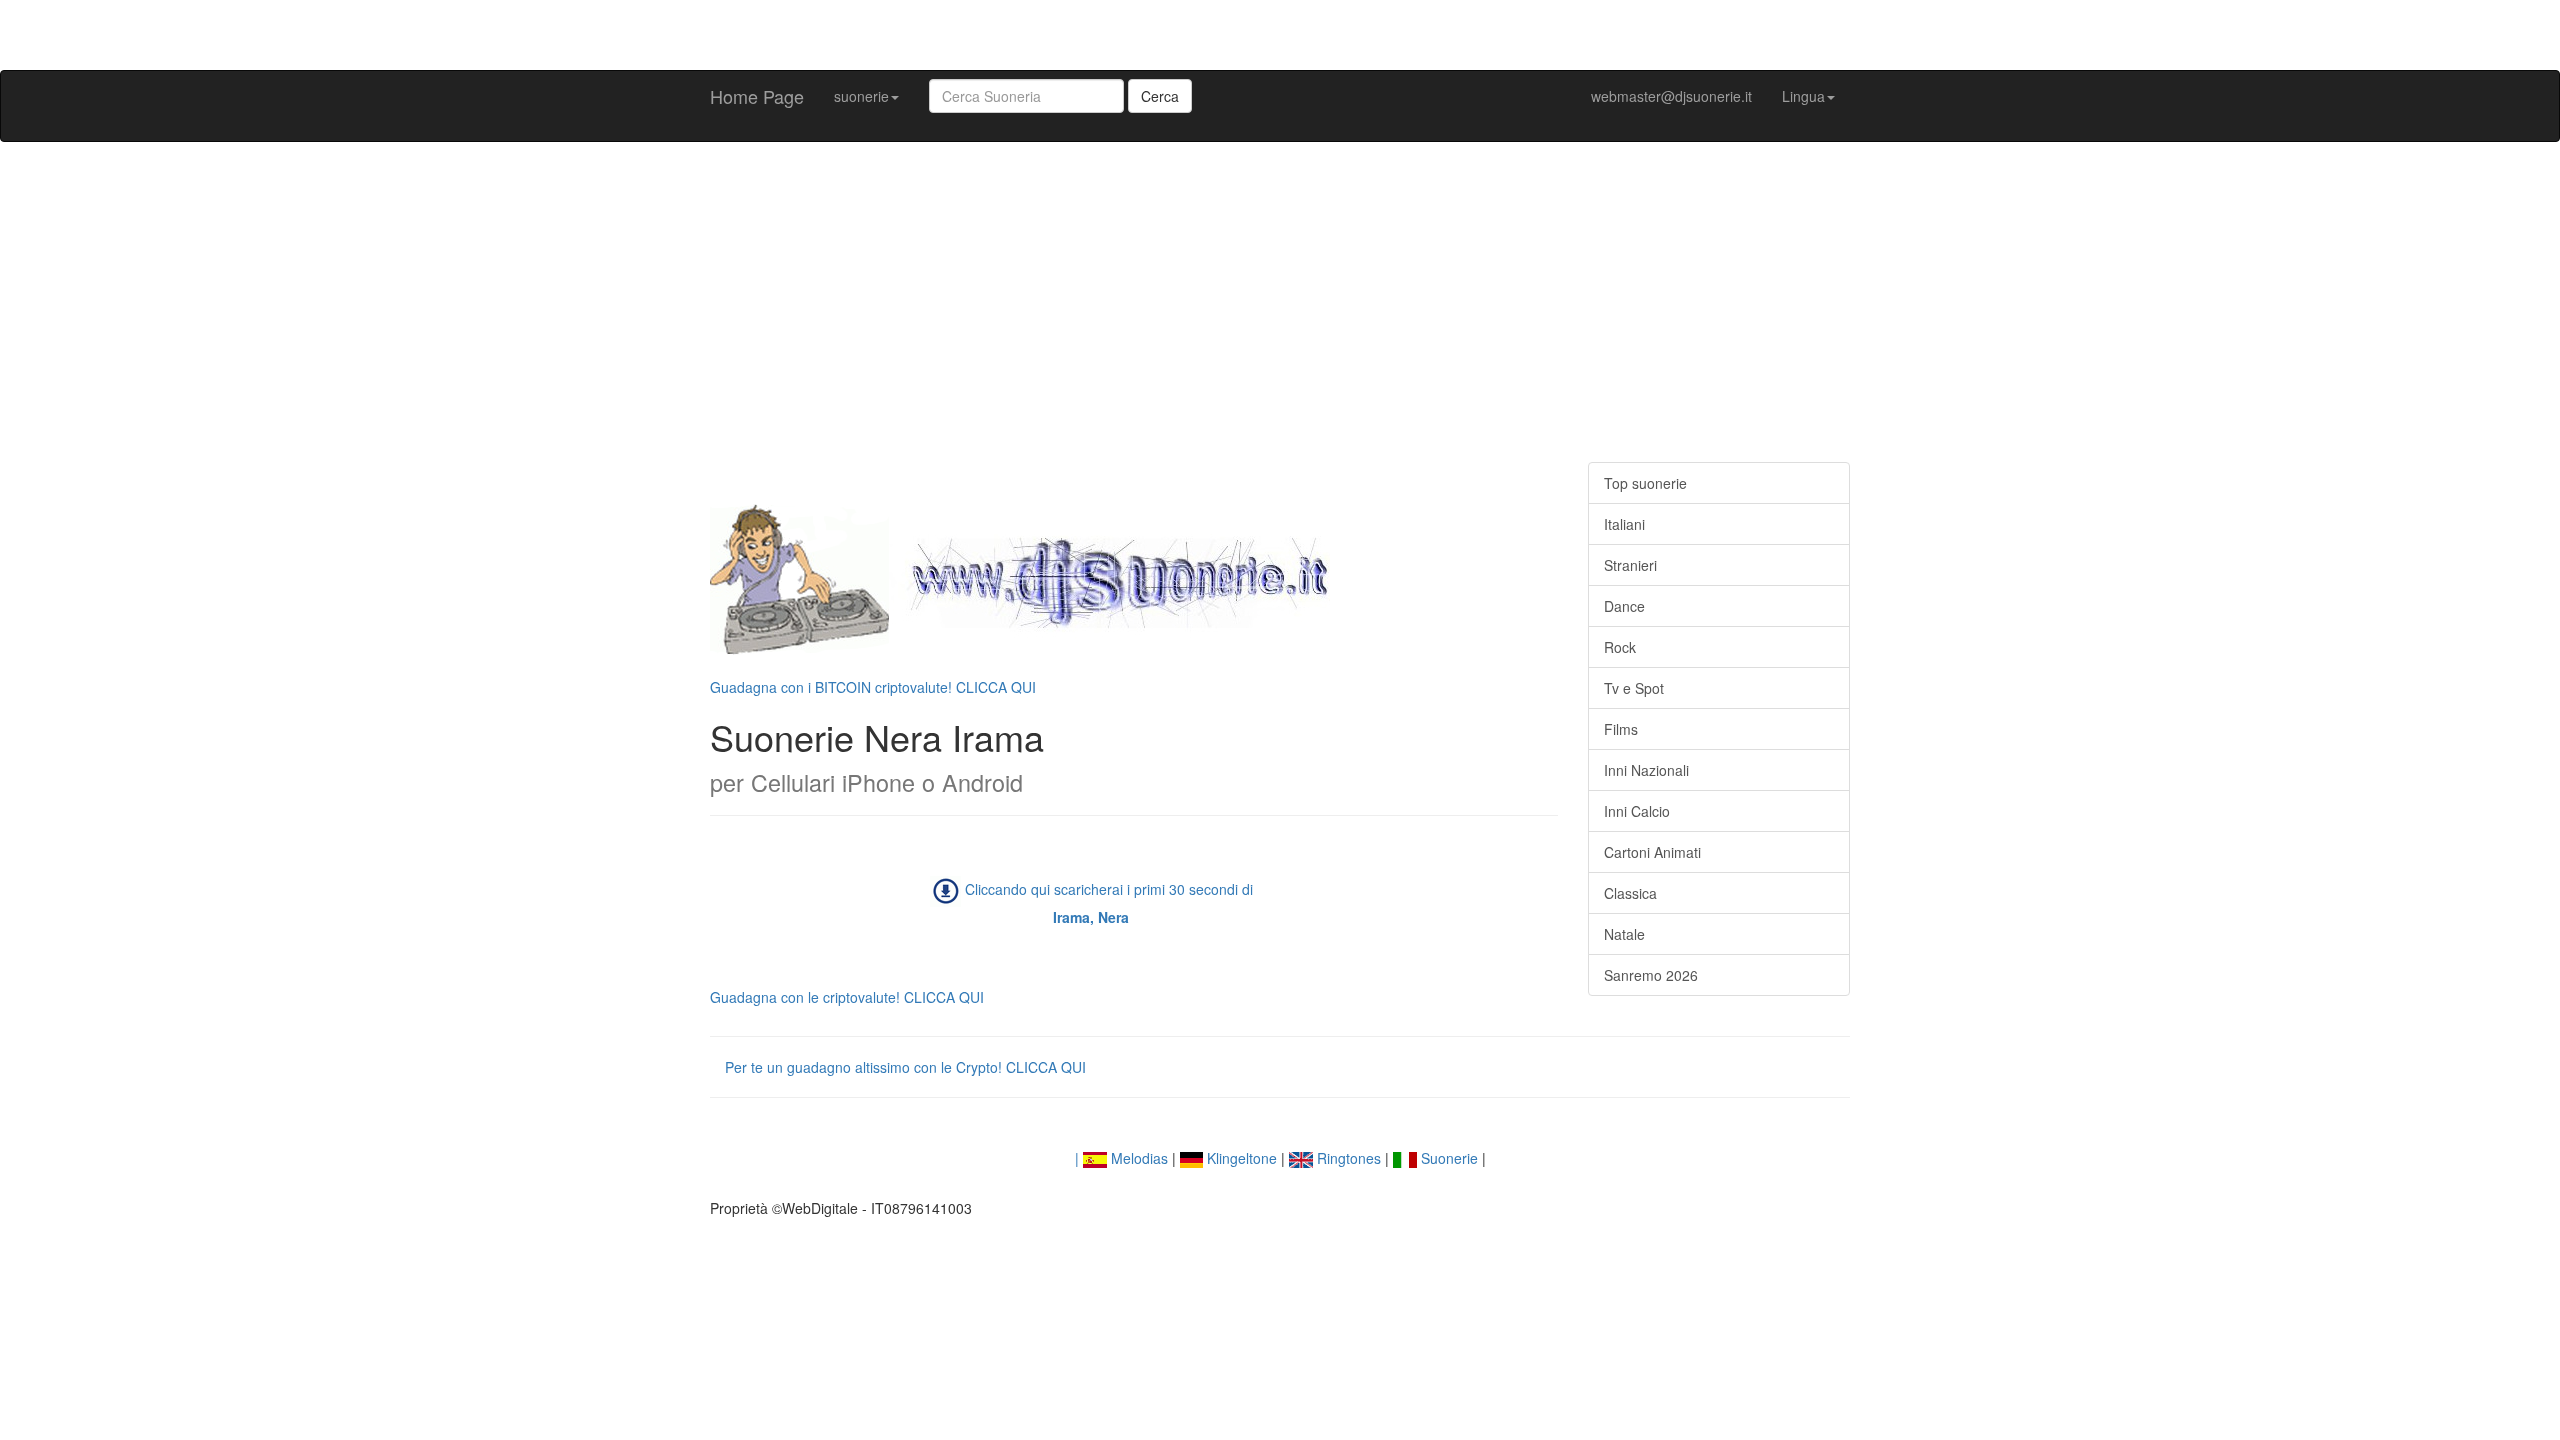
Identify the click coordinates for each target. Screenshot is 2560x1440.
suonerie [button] (861, 96)
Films (1621, 729)
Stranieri (1630, 565)
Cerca (1160, 96)
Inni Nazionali (1646, 770)
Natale (1624, 934)
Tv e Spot (1634, 688)
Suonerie (1447, 1158)
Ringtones (1347, 1158)
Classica (1630, 893)
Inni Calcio (1637, 811)
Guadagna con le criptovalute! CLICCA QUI (847, 997)
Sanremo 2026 (1651, 975)
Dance (1624, 606)
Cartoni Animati (1652, 852)
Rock (1620, 647)
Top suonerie (1645, 483)
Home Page (757, 96)
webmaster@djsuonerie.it (1671, 96)
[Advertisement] (1280, 302)
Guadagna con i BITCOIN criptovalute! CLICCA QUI (873, 687)
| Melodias (1121, 1158)
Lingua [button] (1803, 96)
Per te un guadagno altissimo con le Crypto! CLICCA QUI (905, 1067)
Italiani (1624, 524)
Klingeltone (1240, 1158)
